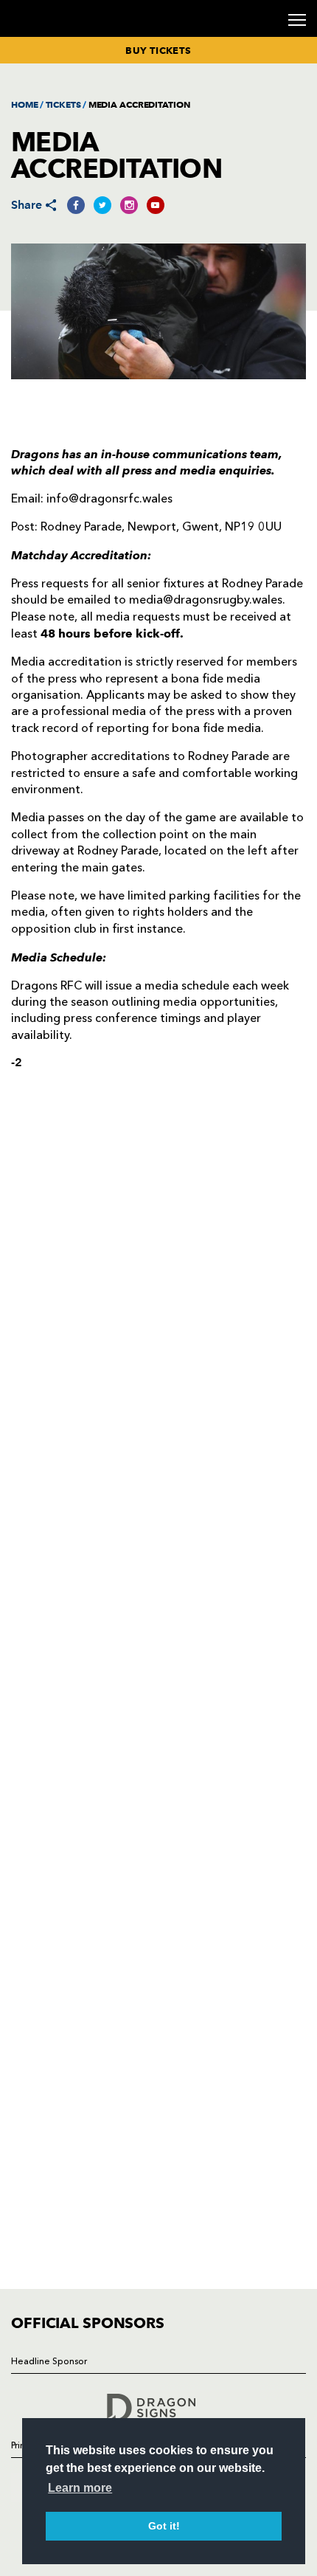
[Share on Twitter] (102, 205)
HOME (25, 104)
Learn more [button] (80, 2488)
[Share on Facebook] (76, 205)
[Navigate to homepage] (29, 36)
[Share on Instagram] (129, 205)
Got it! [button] (164, 2526)
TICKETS (63, 104)
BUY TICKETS (158, 50)
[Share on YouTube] (156, 205)
